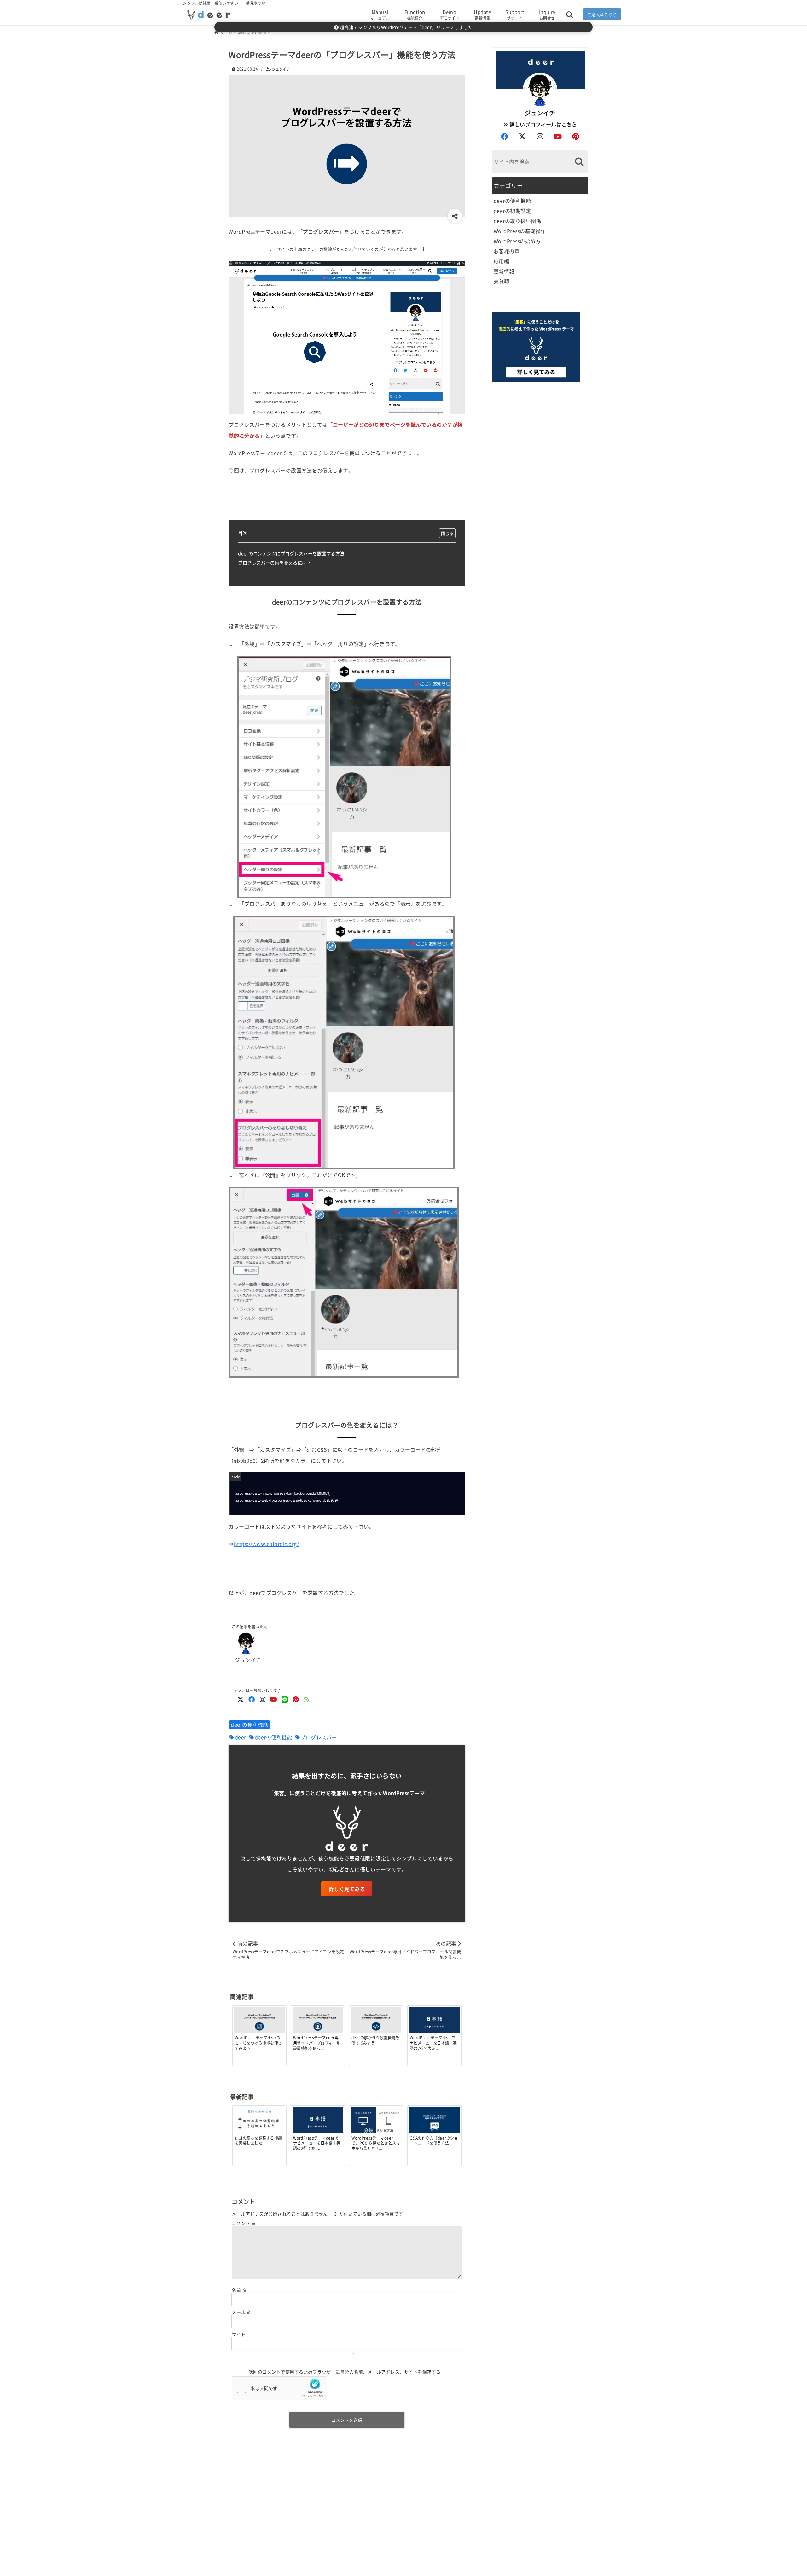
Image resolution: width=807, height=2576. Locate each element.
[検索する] (580, 162)
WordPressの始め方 (517, 241)
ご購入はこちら (602, 14)
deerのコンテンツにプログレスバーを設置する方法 (291, 553)
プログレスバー (319, 1737)
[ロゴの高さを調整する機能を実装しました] (259, 2124)
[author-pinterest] (576, 136)
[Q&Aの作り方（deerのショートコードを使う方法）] (434, 2122)
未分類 (502, 281)
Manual (380, 15)
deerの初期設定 (512, 211)
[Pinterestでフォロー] (296, 1699)
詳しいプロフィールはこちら (543, 124)
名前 (239, 2290)
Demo (450, 15)
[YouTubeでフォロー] (273, 1699)
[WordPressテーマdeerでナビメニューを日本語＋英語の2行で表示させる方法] (434, 2023)
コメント (244, 2223)
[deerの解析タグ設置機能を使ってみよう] (376, 2023)
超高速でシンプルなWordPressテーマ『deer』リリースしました (406, 27)
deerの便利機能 (250, 1724)
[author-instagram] (540, 136)
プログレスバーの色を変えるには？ (275, 562)
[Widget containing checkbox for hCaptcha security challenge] (279, 2388)
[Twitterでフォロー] (240, 1699)
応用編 (502, 261)
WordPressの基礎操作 (520, 231)
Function (415, 15)
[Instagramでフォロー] (262, 1699)
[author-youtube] (558, 136)
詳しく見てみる (347, 1889)
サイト (239, 2334)
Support (515, 15)
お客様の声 (507, 251)
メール (241, 2312)
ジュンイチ (281, 69)
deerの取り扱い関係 (518, 221)
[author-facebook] (504, 136)
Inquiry (547, 15)
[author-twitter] (522, 136)
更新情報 (504, 271)
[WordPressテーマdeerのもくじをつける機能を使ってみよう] (259, 2023)
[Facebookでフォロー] (251, 1699)
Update (482, 15)
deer (241, 1737)
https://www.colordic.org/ (267, 1544)
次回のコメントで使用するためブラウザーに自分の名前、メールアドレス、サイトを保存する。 (347, 2372)
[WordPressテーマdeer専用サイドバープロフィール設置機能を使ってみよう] (318, 2023)
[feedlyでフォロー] (307, 1699)
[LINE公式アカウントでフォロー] (284, 1699)
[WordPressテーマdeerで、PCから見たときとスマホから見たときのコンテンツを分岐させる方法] (376, 2122)
